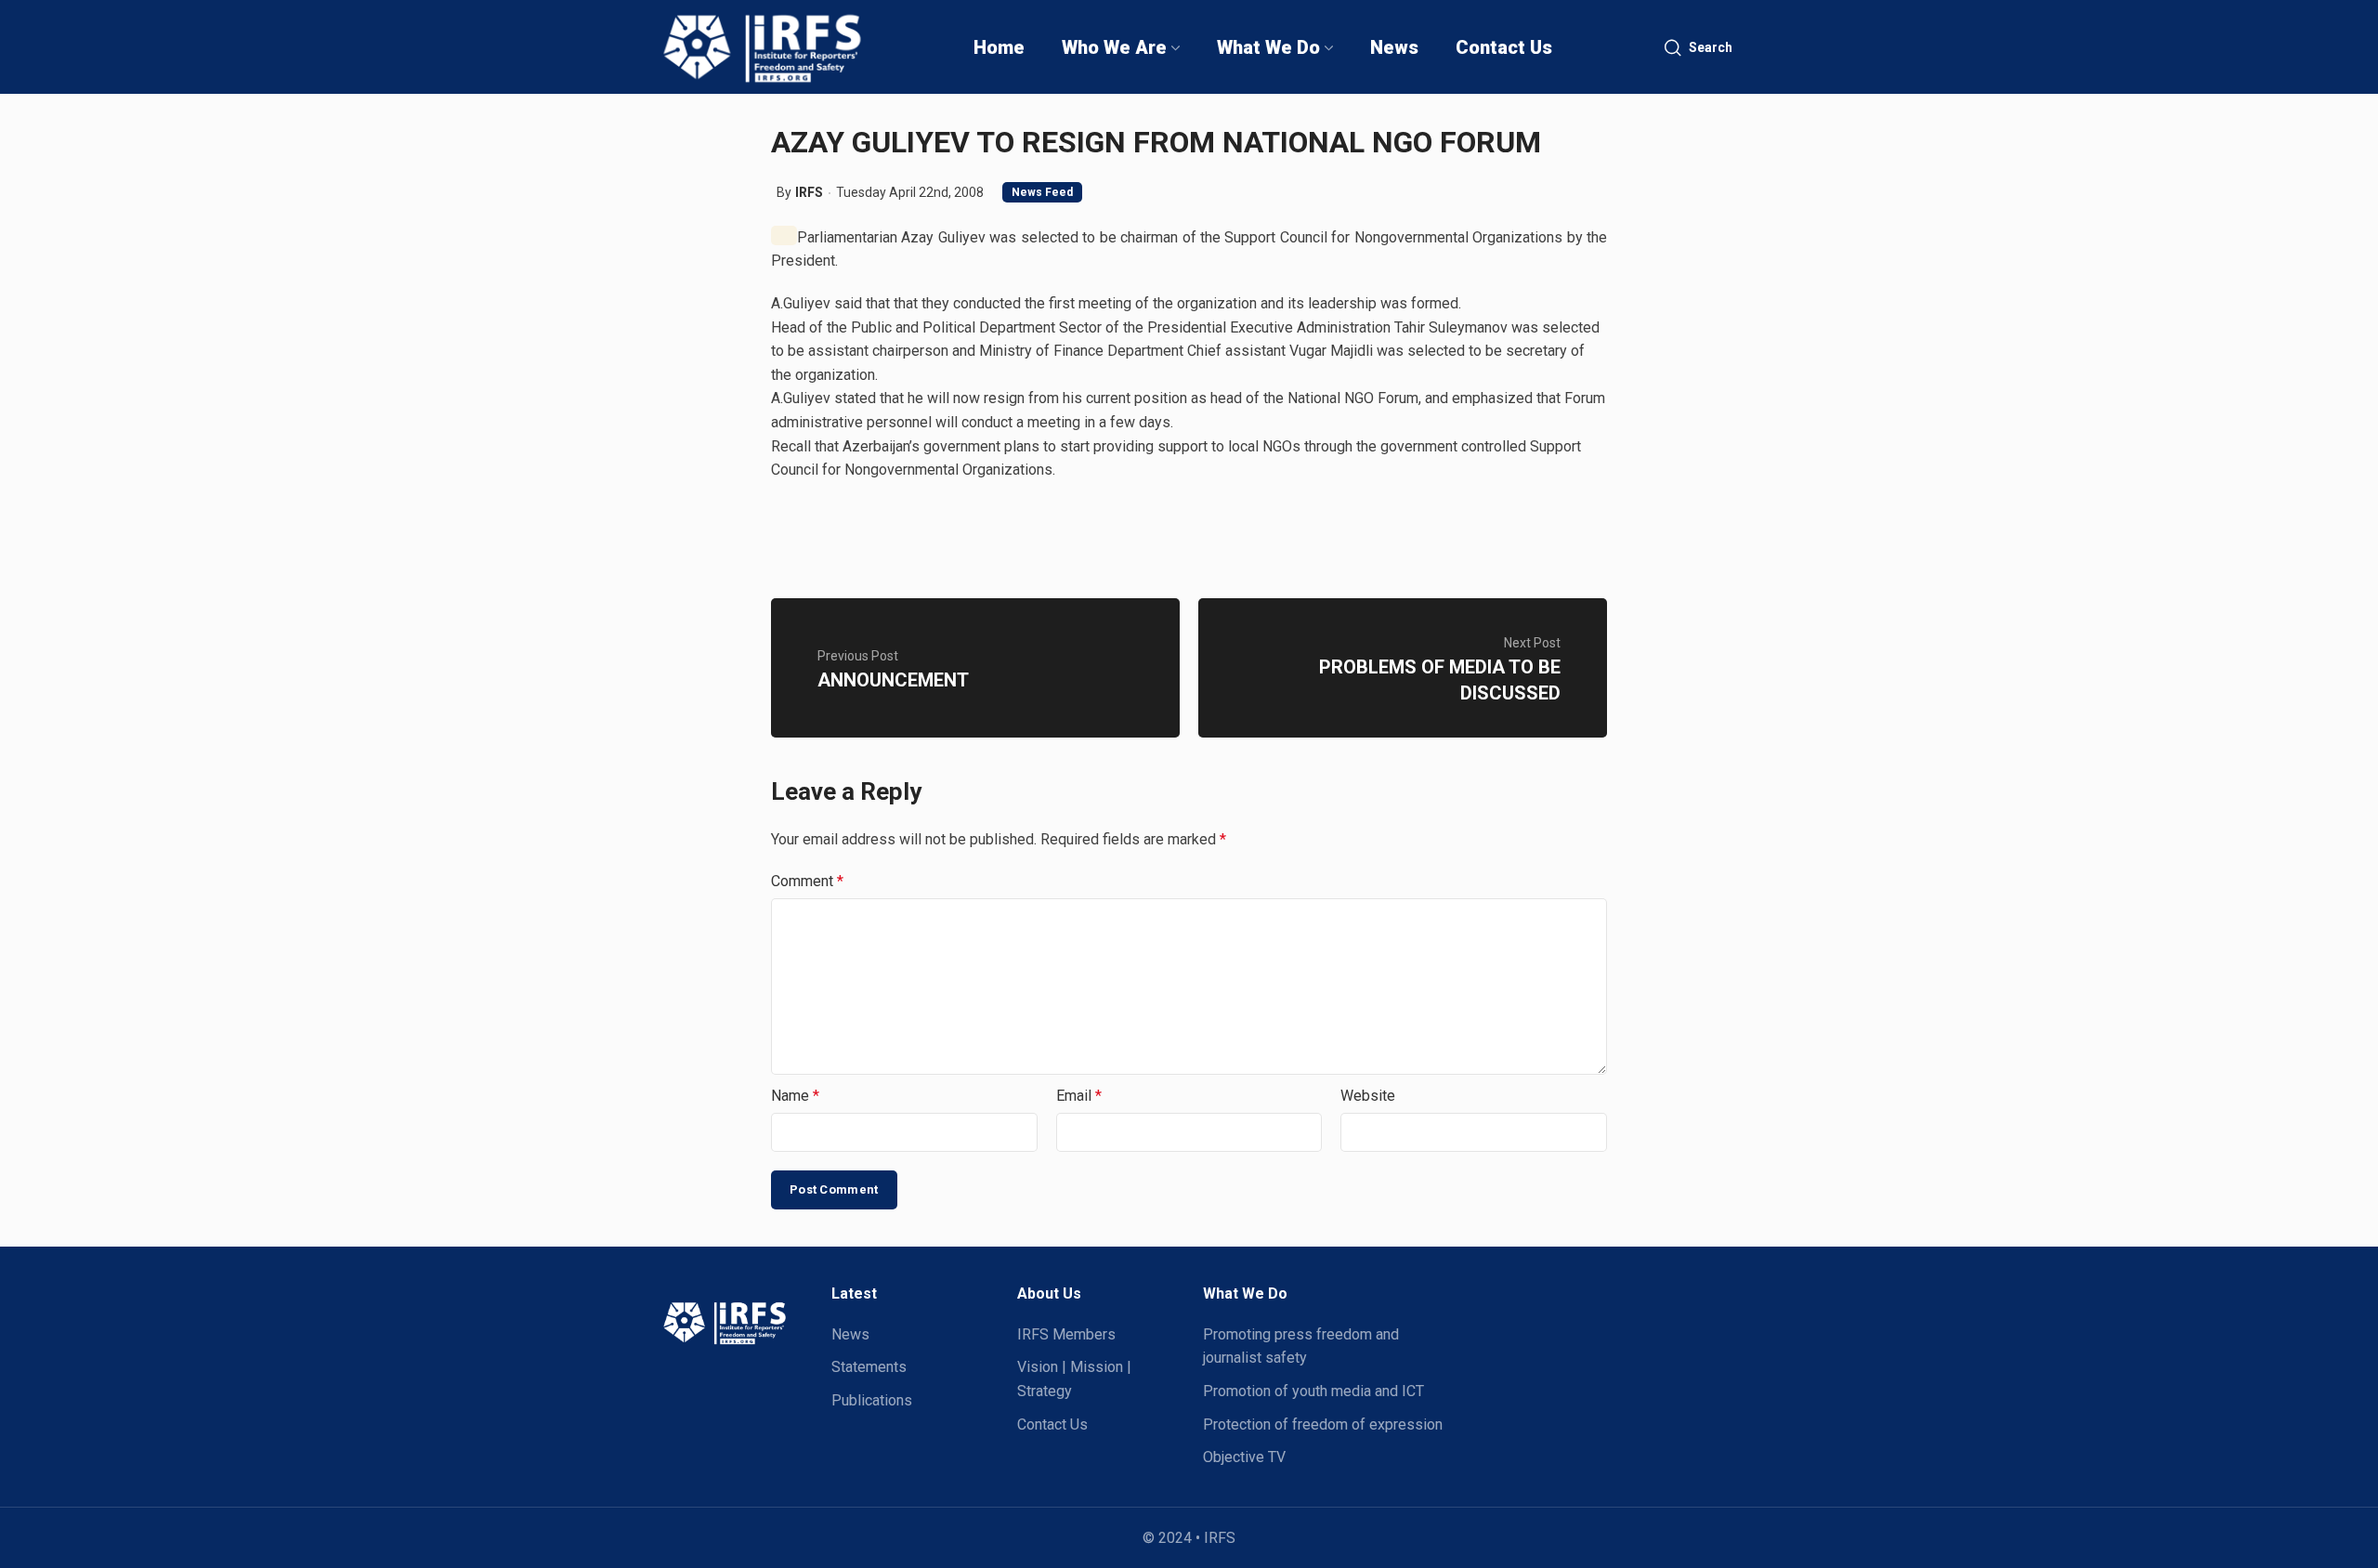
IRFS (809, 192)
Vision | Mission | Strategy (1074, 1379)
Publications (872, 1400)
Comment (807, 881)
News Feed (1042, 192)
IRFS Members (1066, 1334)
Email (1079, 1096)
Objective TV (1244, 1457)
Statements (869, 1367)
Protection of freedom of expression (1323, 1424)
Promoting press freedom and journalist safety (1301, 1346)
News (850, 1334)
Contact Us (1052, 1424)
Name (795, 1096)
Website (1368, 1096)
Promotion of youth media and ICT (1313, 1391)
